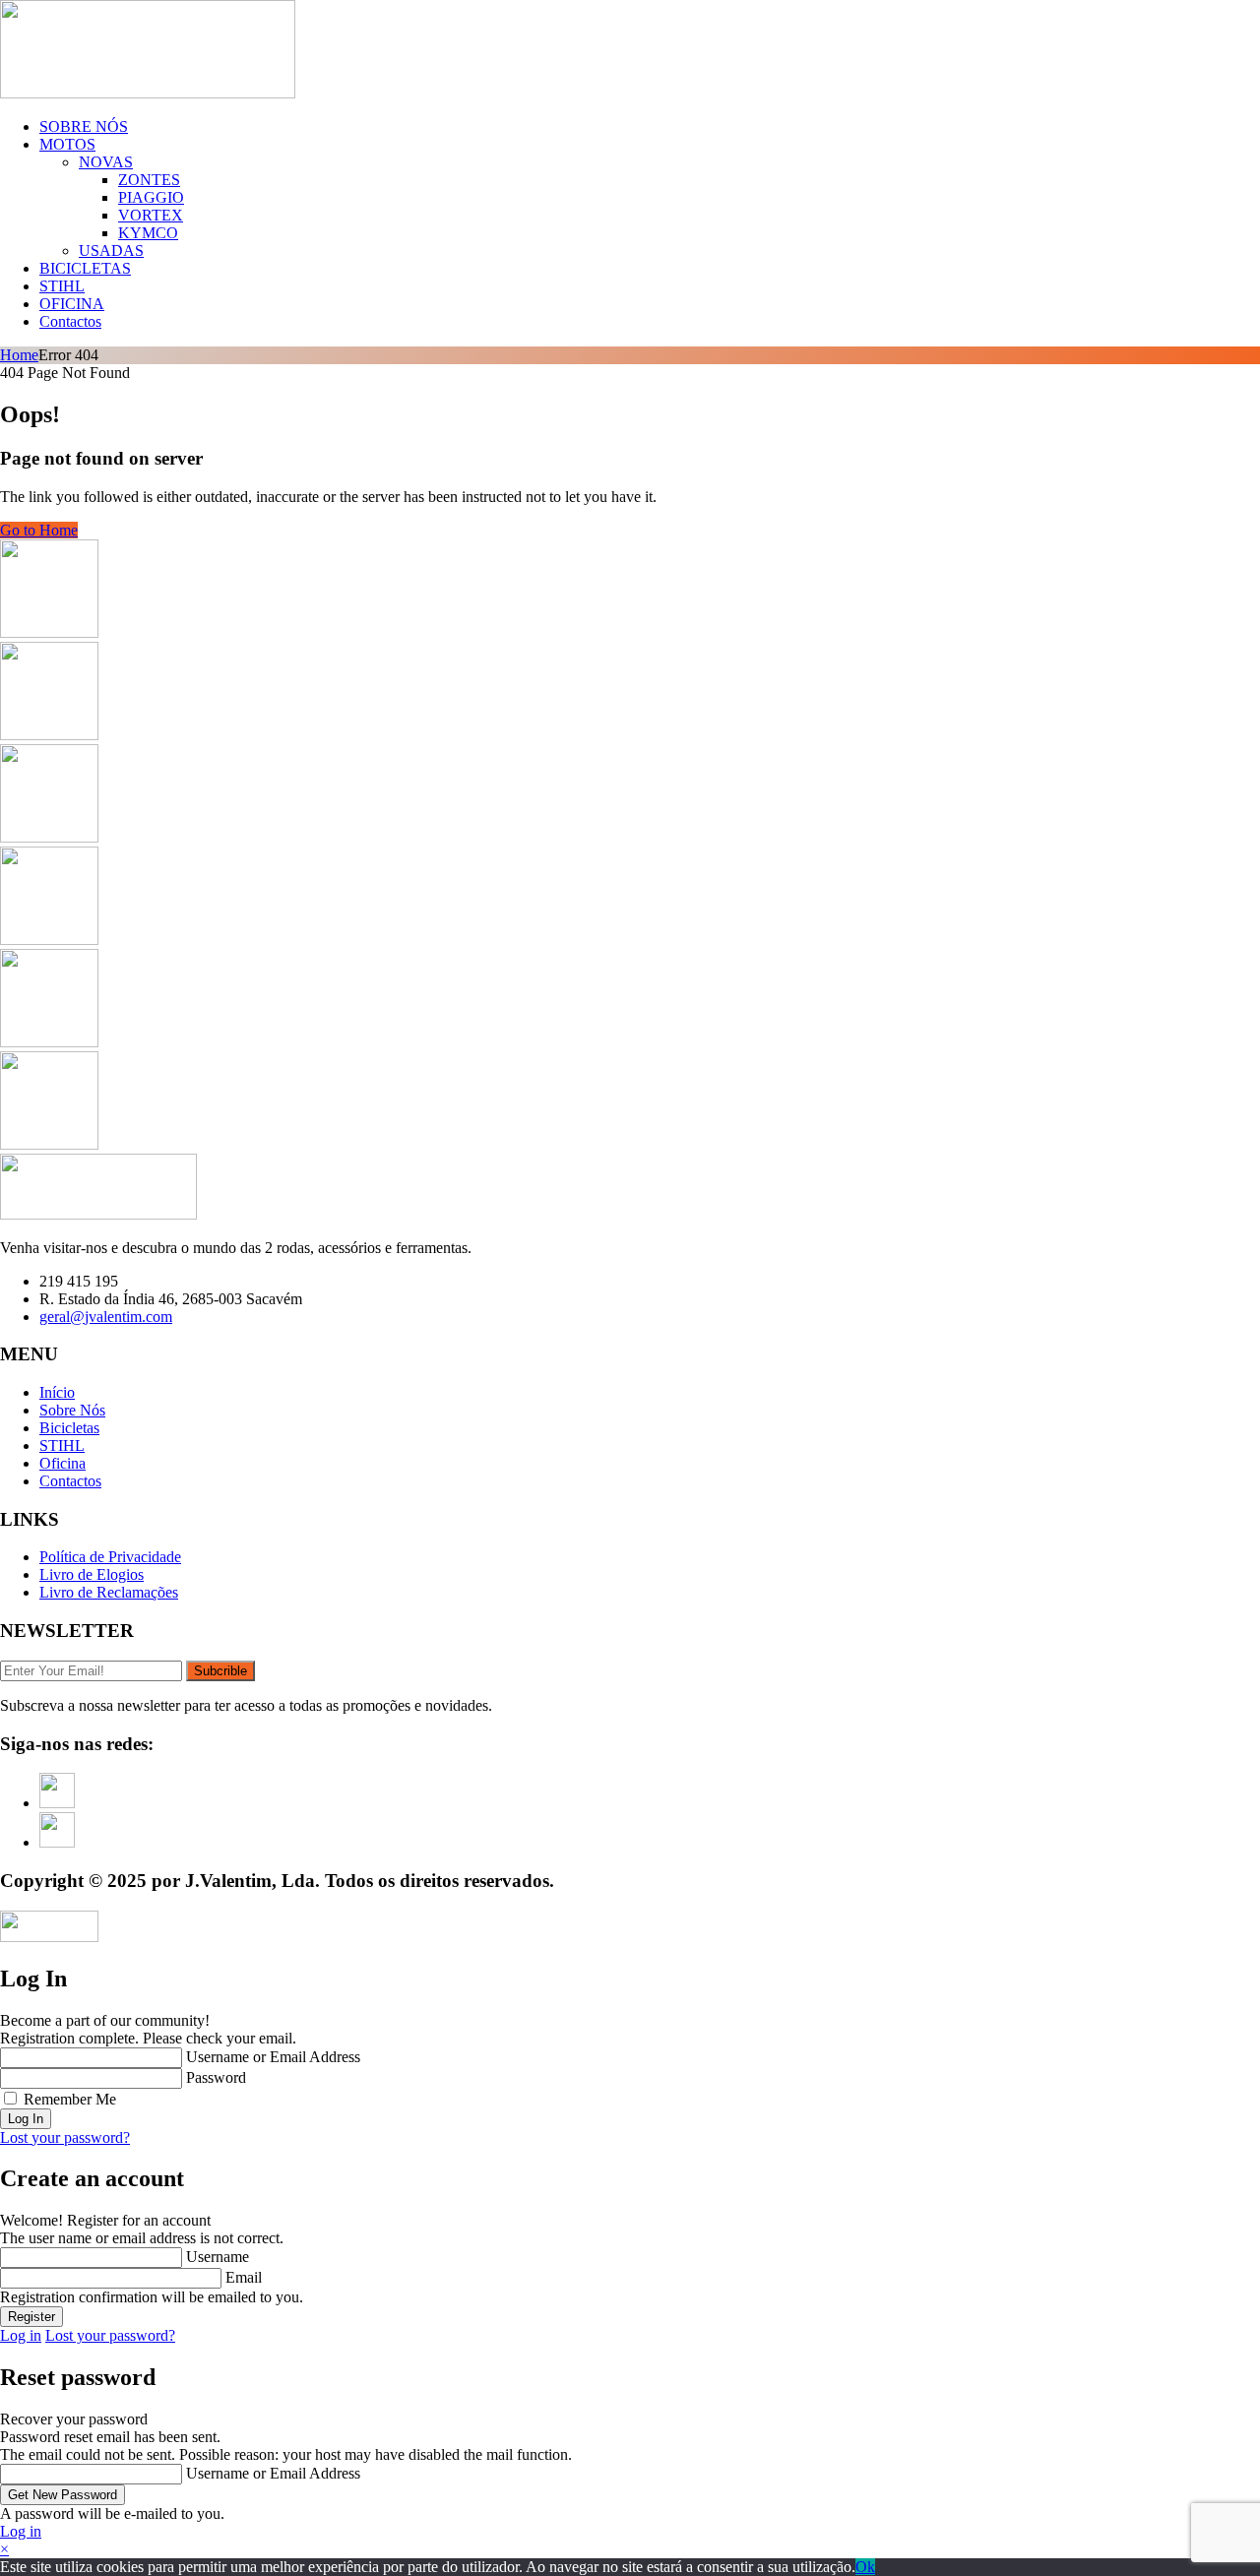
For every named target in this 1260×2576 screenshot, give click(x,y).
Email (244, 2277)
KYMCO (148, 233)
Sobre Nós (72, 1410)
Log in (21, 2335)
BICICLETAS (85, 268)
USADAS (111, 251)
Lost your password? (65, 2137)
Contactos (70, 321)
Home (19, 355)
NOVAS (106, 162)
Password (216, 2077)
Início (57, 1392)
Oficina (63, 1463)
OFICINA (72, 304)
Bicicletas (69, 1428)
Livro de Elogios (92, 1574)
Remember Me (70, 2099)
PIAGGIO (151, 197)
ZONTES (149, 180)
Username (218, 2257)
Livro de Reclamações (109, 1592)
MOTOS (67, 144)
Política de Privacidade (110, 1557)
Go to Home (39, 530)
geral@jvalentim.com (106, 1317)
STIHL (62, 286)
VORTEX (151, 215)
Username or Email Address (273, 2057)
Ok (865, 2567)
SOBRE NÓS (84, 126)
